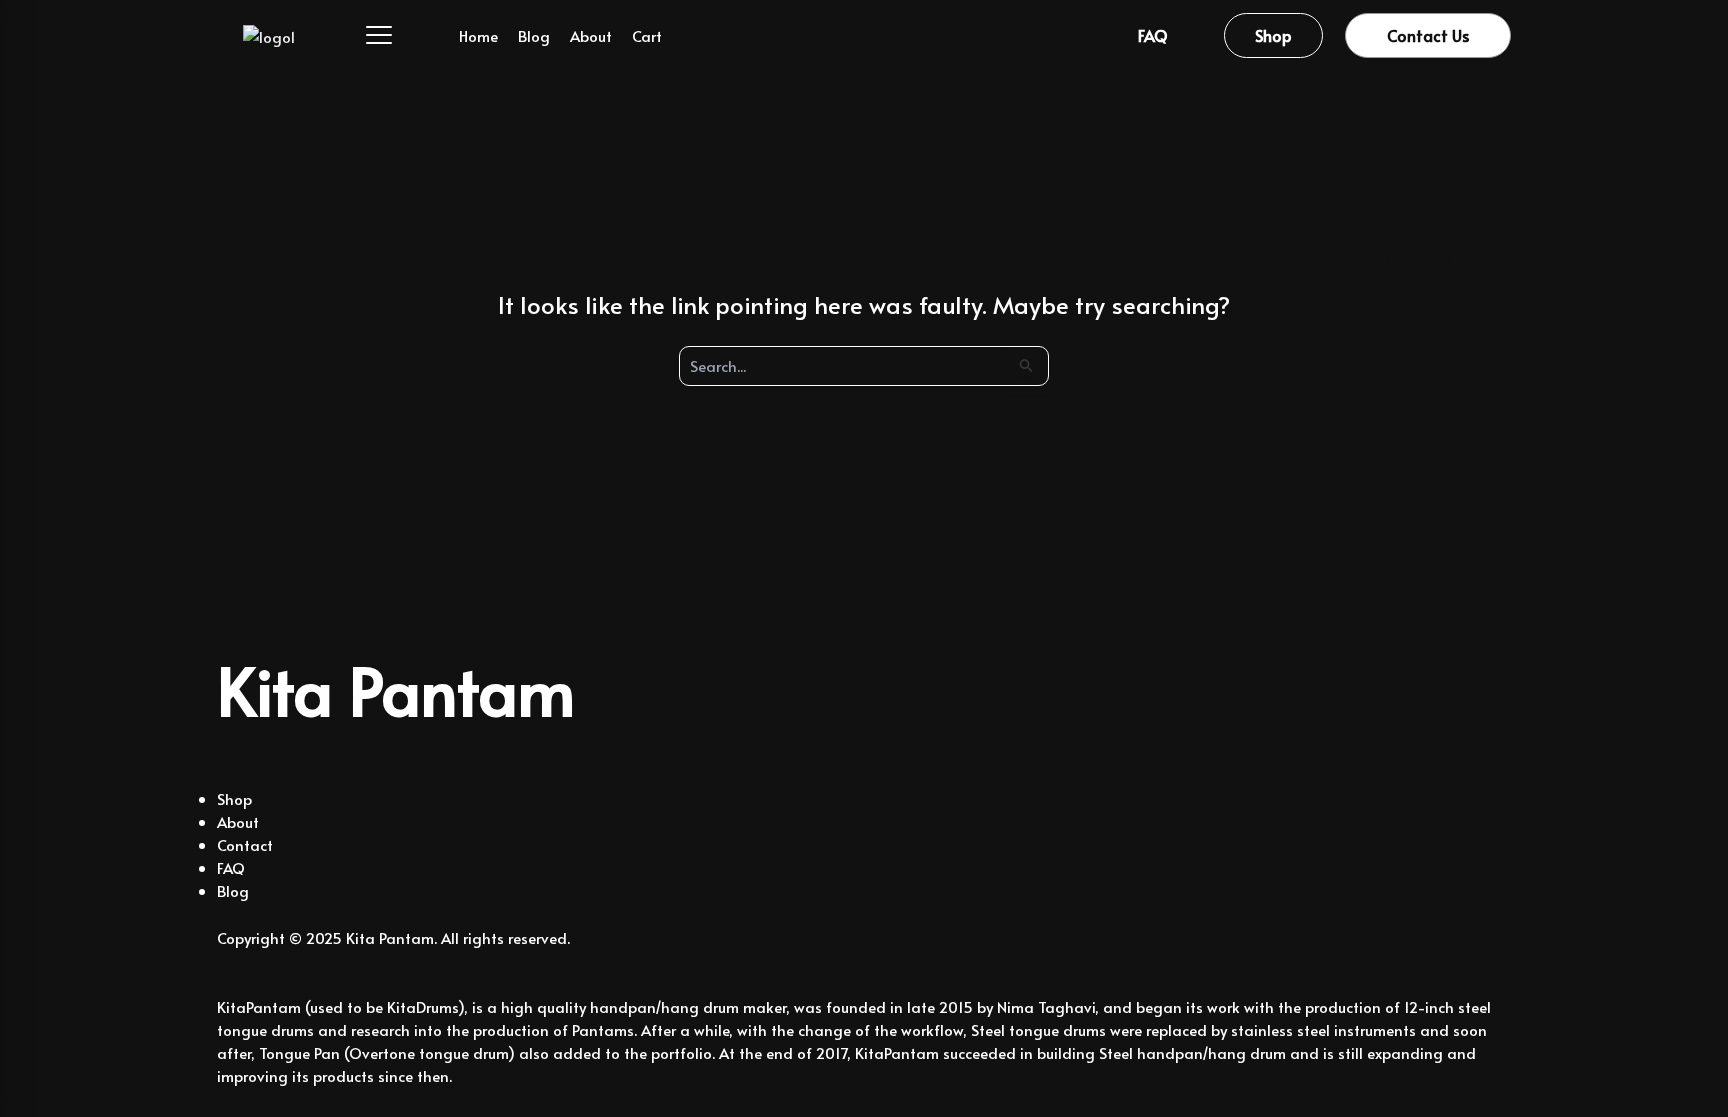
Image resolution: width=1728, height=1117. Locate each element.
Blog (534, 35)
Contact (245, 844)
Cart (647, 35)
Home (478, 35)
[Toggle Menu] (366, 35)
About (591, 35)
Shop (234, 798)
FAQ (231, 867)
